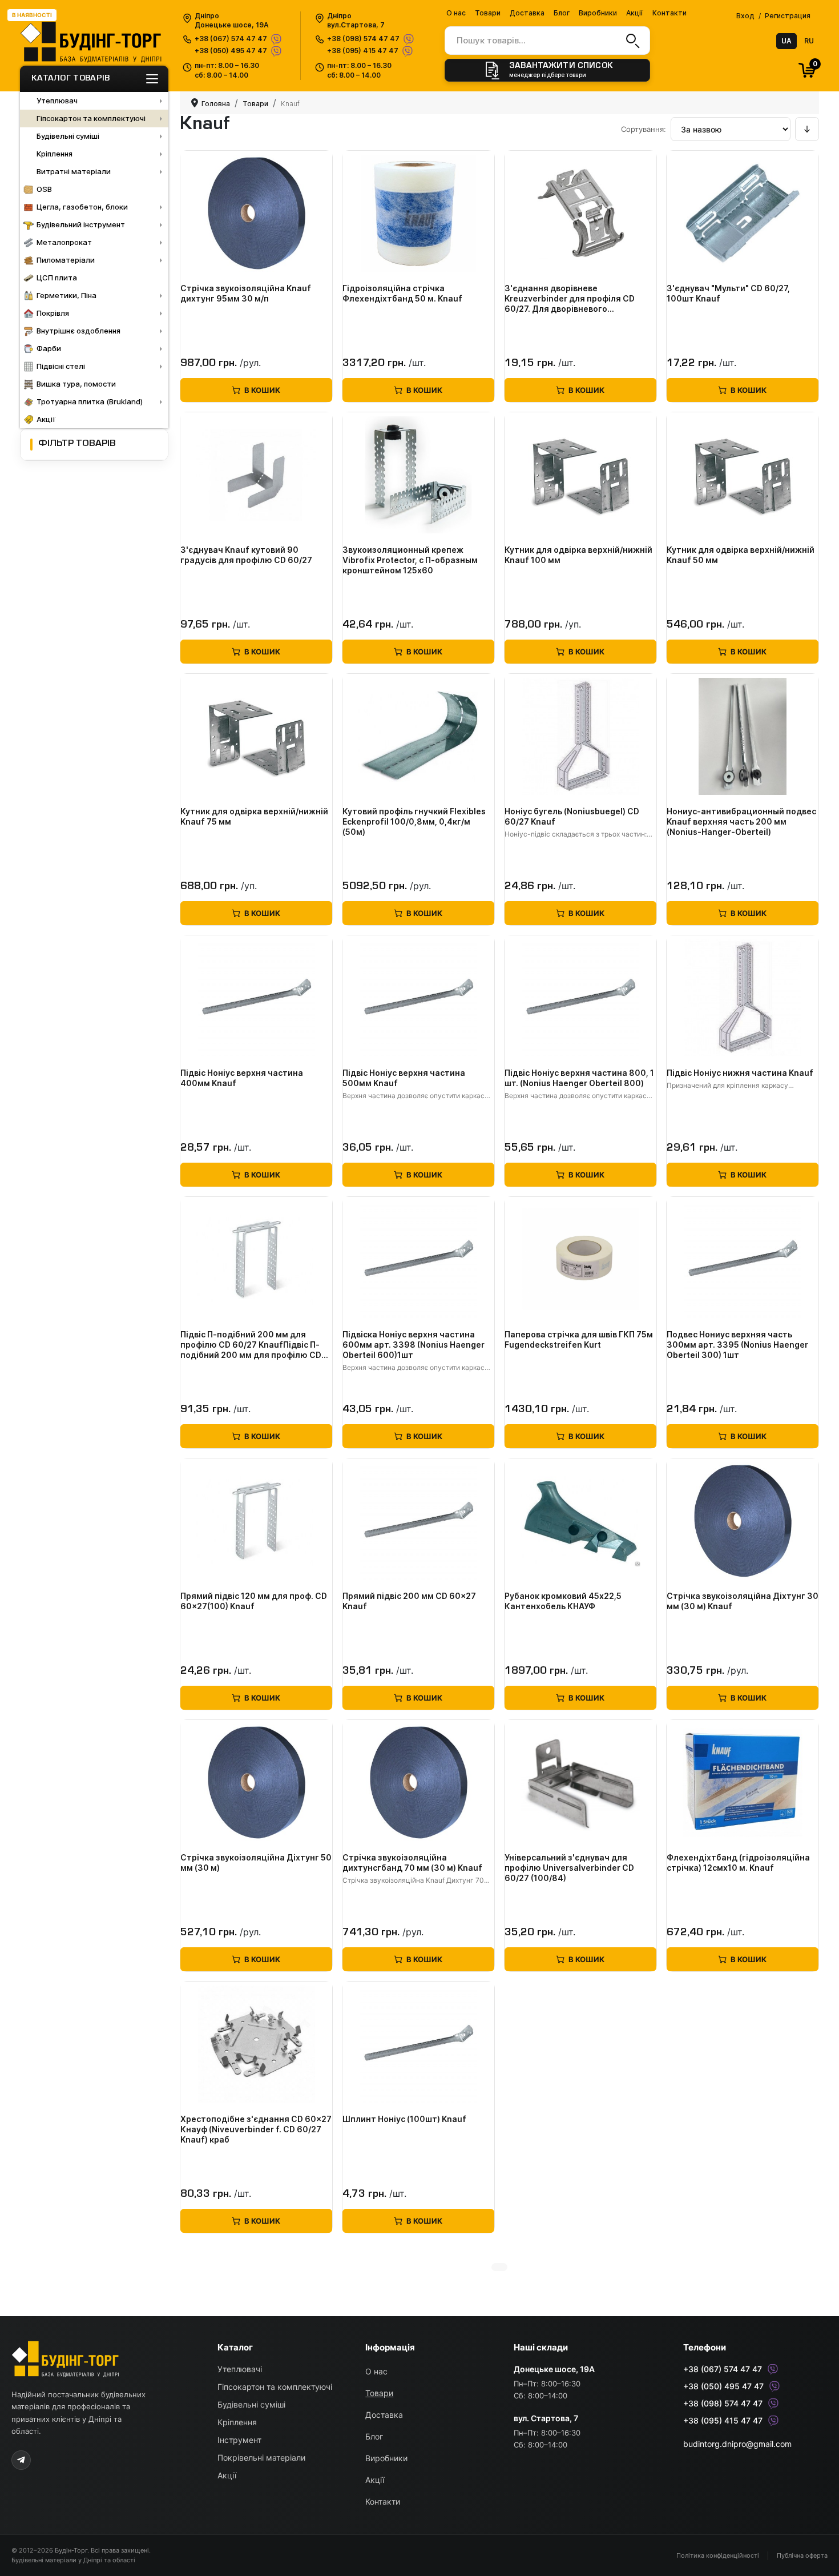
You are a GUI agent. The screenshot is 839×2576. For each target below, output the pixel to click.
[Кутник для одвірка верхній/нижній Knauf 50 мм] (743, 475)
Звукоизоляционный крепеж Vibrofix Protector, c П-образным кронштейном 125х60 (410, 560)
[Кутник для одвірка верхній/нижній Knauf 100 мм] (580, 475)
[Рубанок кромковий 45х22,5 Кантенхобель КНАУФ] (580, 1521)
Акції (635, 13)
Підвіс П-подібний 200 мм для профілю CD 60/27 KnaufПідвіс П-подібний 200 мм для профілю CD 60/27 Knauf (251, 1345)
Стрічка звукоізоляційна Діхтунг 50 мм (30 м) (256, 1862)
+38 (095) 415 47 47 (363, 51)
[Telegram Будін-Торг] (21, 2460)
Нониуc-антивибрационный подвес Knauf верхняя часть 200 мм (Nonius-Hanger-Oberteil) (741, 821)
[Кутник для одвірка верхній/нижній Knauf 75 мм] (256, 737)
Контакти (669, 13)
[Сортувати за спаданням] (807, 129)
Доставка (527, 13)
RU (809, 41)
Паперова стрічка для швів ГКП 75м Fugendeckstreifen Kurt (579, 1339)
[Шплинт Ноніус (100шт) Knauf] (418, 2044)
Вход (745, 16)
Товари (488, 13)
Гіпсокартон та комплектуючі (275, 2387)
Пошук (631, 41)
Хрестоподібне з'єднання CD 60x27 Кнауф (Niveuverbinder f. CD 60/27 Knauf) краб (256, 2129)
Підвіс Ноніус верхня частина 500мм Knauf (404, 1078)
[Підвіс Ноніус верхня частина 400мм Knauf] (256, 998)
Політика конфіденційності (718, 2555)
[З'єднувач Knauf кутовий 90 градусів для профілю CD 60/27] (256, 475)
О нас (456, 13)
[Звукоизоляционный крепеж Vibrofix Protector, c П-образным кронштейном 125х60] (418, 475)
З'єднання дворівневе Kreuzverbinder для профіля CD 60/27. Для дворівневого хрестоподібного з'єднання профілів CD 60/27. (570, 299)
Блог (562, 13)
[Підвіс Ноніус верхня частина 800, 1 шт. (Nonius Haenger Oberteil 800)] (580, 998)
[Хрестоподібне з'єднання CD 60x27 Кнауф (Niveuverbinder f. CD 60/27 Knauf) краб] (256, 2044)
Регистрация (788, 16)
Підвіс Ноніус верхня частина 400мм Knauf (242, 1078)
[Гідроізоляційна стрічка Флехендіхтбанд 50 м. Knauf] (418, 214)
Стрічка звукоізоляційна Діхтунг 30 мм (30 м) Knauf (743, 1601)
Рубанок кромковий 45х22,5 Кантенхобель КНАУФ (563, 1601)
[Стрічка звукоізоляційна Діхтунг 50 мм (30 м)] (256, 1783)
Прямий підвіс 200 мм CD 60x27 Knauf (409, 1601)
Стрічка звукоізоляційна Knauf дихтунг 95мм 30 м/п (246, 293)
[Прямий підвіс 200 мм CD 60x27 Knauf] (418, 1521)
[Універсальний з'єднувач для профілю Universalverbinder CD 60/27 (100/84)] (580, 1783)
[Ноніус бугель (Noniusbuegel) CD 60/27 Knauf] (580, 737)
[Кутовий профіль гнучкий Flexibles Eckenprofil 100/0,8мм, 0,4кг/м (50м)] (418, 737)
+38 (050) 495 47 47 (231, 51)
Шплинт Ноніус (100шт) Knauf (404, 2119)
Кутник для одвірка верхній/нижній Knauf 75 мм (254, 816)
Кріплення (237, 2422)
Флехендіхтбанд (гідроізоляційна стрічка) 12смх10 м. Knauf (738, 1862)
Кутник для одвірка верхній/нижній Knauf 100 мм (578, 555)
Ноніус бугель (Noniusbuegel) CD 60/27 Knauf (572, 816)
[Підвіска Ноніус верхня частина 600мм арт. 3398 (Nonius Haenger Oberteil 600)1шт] (418, 1260)
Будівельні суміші (251, 2404)
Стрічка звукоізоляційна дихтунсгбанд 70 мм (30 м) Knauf (412, 1862)
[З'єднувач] (743, 214)
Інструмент (239, 2440)
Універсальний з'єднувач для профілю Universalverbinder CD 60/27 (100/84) (569, 1868)
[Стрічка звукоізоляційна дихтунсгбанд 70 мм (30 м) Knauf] (418, 1783)
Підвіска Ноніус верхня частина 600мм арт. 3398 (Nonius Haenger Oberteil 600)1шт (414, 1345)
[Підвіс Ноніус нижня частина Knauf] (743, 998)
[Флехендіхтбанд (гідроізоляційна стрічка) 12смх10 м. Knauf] (743, 1783)
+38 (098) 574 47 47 (363, 39)
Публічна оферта (802, 2555)
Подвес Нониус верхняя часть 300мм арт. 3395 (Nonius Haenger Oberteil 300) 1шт (737, 1345)
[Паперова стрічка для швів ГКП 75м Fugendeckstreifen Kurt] (580, 1260)
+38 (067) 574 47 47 (231, 39)
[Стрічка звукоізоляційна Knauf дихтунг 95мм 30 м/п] (256, 214)
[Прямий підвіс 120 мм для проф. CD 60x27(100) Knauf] (256, 1521)
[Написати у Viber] (276, 39)
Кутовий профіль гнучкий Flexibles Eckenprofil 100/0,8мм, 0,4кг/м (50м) (414, 821)
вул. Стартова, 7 (546, 2418)
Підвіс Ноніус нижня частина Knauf (740, 1073)
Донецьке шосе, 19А (554, 2369)
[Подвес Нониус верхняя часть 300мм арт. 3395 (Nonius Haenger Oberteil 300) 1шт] (743, 1260)
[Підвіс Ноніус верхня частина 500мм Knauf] (418, 998)
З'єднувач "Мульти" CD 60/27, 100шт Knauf (728, 293)
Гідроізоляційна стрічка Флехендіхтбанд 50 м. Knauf (402, 293)
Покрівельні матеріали (261, 2458)
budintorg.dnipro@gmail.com (737, 2444)
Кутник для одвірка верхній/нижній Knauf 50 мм (741, 555)
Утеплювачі (240, 2369)
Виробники (598, 13)
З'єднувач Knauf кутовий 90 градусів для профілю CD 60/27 (246, 555)
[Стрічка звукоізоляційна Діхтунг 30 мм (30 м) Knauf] (743, 1521)
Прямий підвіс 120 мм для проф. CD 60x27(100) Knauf (254, 1601)
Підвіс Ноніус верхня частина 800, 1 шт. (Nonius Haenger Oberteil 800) (579, 1078)
